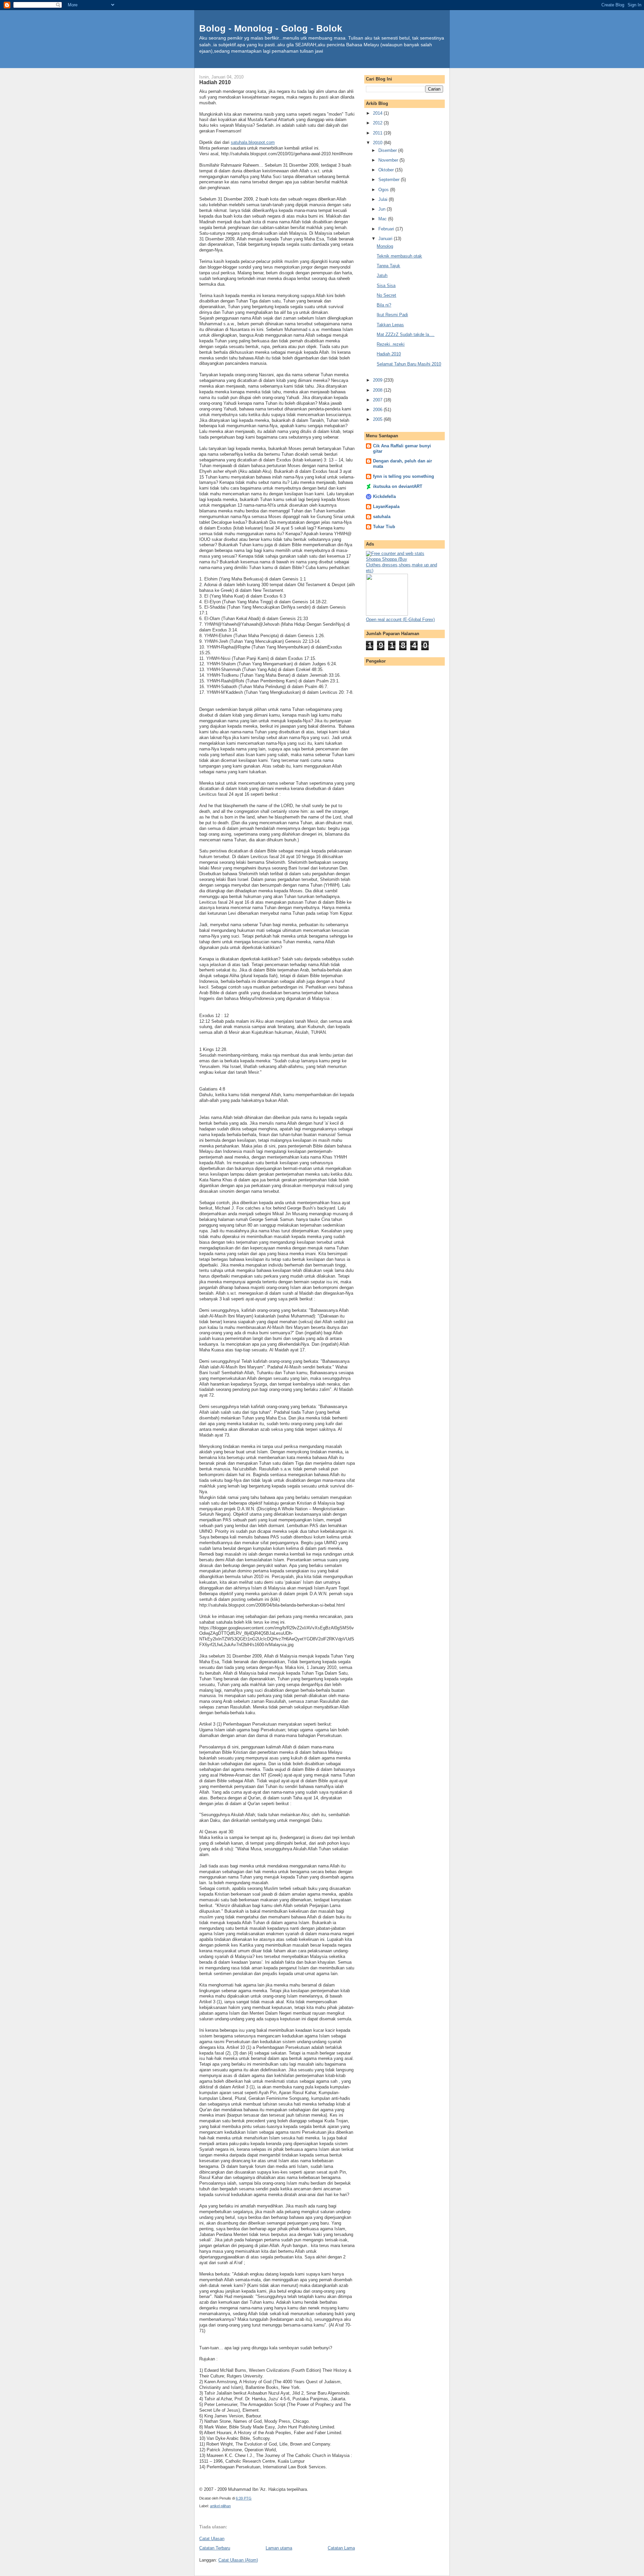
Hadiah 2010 (389, 354)
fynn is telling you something (404, 476)
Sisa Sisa (386, 286)
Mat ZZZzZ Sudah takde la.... (406, 334)
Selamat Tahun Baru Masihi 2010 (409, 364)
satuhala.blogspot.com (253, 142)
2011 (378, 133)
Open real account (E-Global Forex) (400, 620)
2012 (378, 123)
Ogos (384, 190)
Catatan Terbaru (215, 2548)
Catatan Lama (341, 2548)
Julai (384, 199)
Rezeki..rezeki (391, 344)
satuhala (382, 517)
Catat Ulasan (212, 2539)
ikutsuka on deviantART (398, 486)
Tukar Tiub (384, 527)
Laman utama (279, 2548)
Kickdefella (384, 496)
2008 (378, 390)
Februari (387, 229)
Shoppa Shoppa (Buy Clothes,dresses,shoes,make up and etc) (401, 565)
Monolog (385, 246)
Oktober (387, 170)
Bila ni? (384, 305)
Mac (383, 219)
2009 (378, 380)
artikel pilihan (220, 2506)
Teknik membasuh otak (399, 256)
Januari (386, 239)
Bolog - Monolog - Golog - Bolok (271, 28)
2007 (378, 400)
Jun (383, 209)
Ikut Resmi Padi (392, 315)
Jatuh (382, 275)
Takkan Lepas (390, 325)
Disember (388, 150)
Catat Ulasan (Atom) (238, 2560)
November (389, 160)
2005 (378, 419)
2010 (378, 143)
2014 (378, 113)
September (390, 180)
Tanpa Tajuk (388, 266)
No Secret (386, 295)
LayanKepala (386, 507)
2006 (378, 410)
